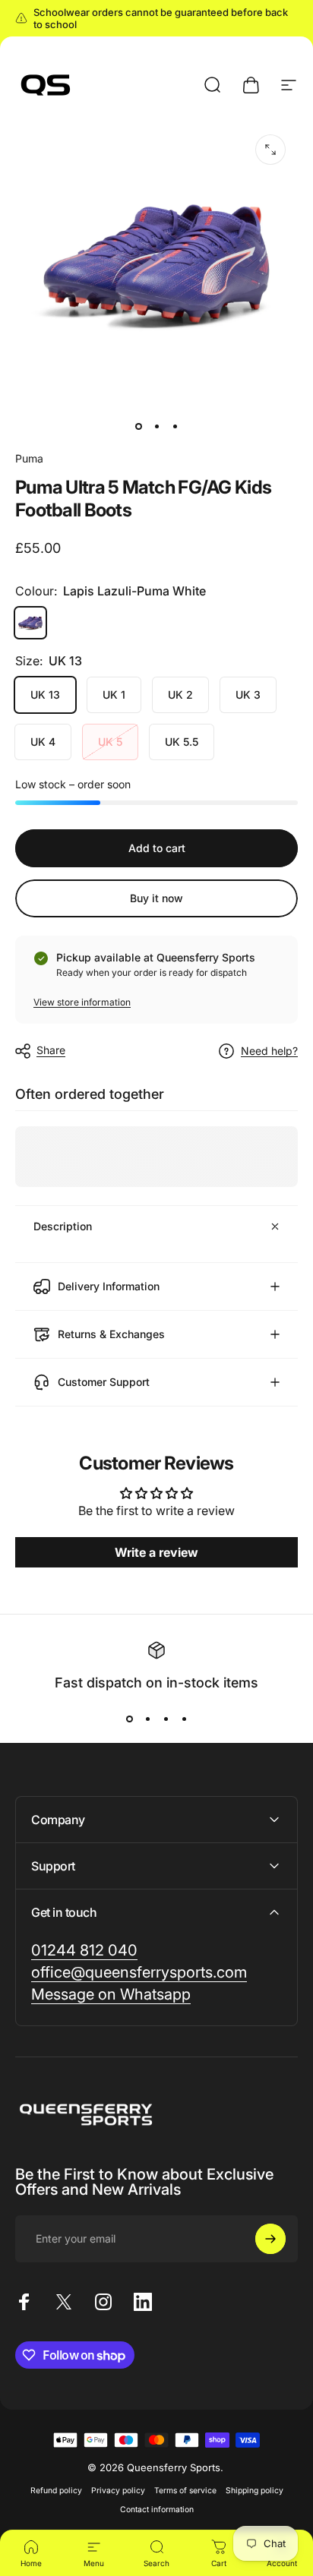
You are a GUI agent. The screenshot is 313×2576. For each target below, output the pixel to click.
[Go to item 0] (138, 426)
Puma (29, 458)
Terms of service (185, 2491)
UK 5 (110, 742)
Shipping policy (255, 2491)
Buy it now (156, 898)
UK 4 (43, 742)
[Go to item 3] (175, 426)
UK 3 (248, 695)
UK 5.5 (182, 742)
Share (51, 1050)
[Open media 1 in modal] (270, 150)
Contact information (157, 2510)
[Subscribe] (270, 2239)
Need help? (269, 1051)
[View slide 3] (166, 1719)
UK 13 (45, 695)
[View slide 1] (129, 1719)
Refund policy (56, 2491)
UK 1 (114, 695)
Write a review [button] (156, 1552)
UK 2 (180, 695)
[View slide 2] (147, 1719)
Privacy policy (118, 2491)
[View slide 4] (184, 1719)
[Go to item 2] (156, 426)
